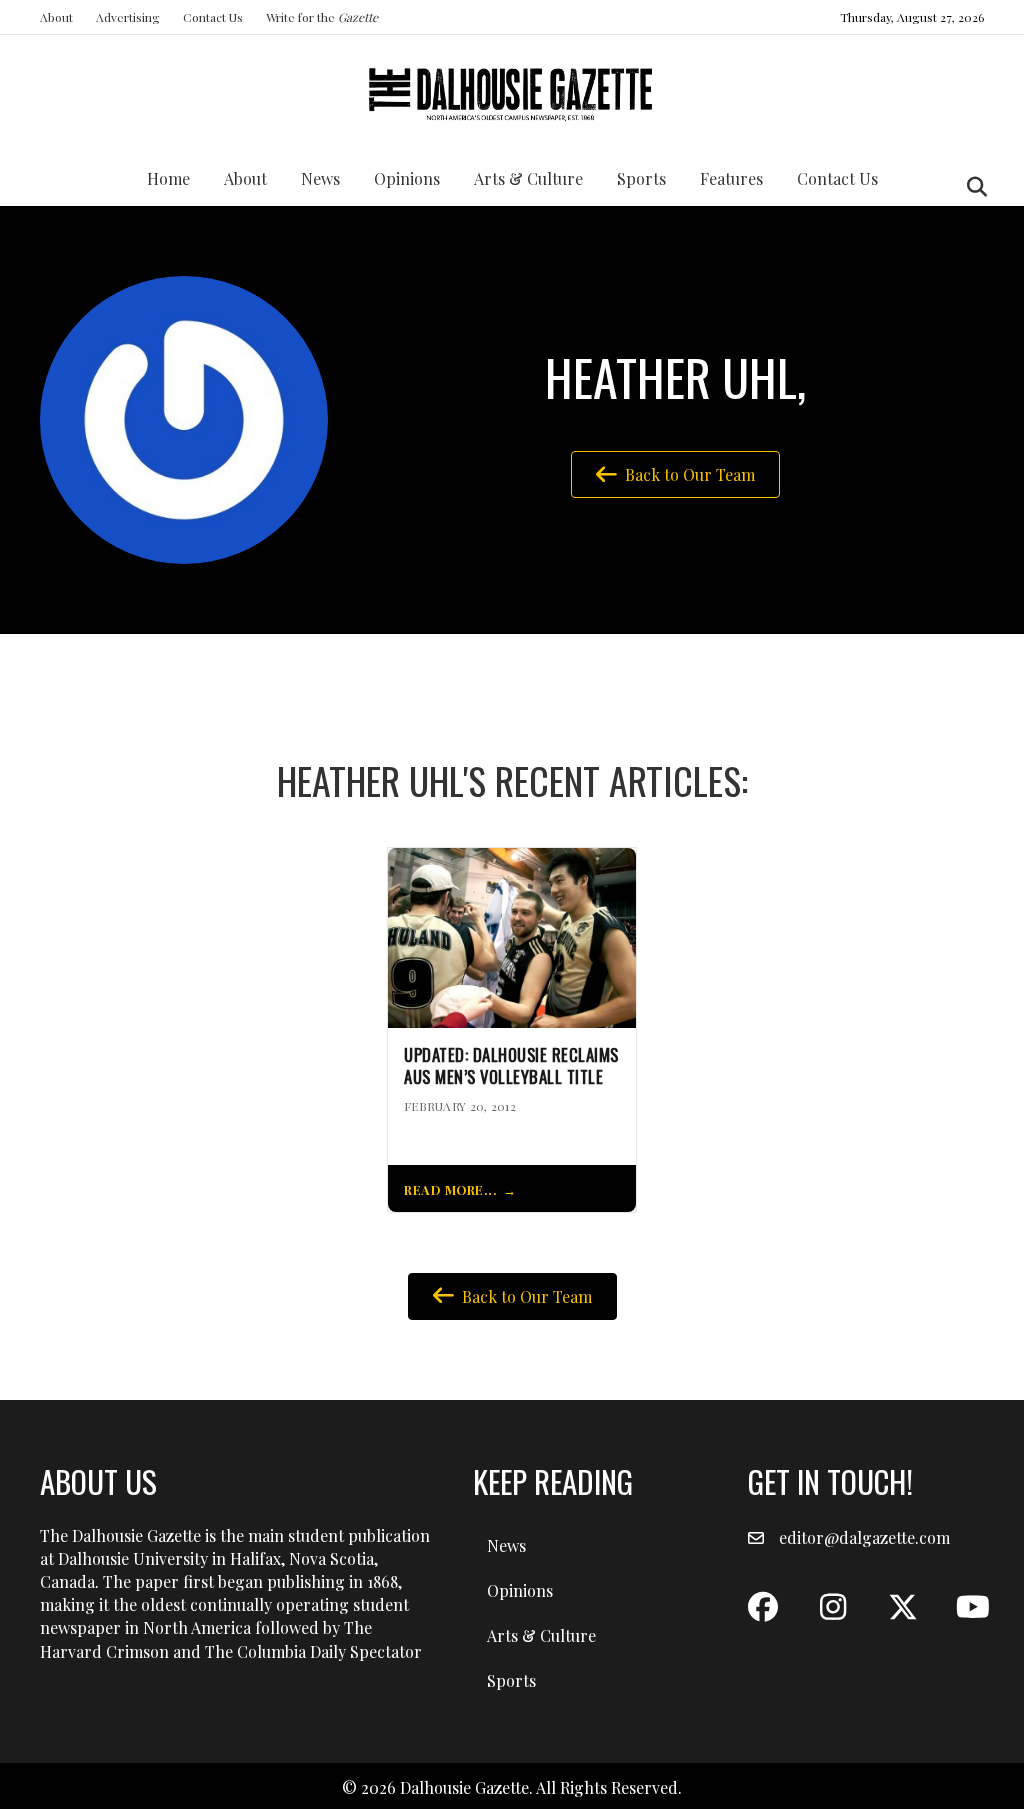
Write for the (322, 17)
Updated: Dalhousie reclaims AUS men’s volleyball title (511, 1066)
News (320, 178)
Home (168, 178)
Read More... (450, 1189)
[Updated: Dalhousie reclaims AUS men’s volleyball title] (512, 935)
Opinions (407, 178)
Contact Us (213, 17)
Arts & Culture (528, 178)
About (56, 17)
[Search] (971, 187)
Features (731, 178)
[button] (763, 1607)
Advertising (128, 17)
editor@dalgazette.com (864, 1537)
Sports (641, 178)
